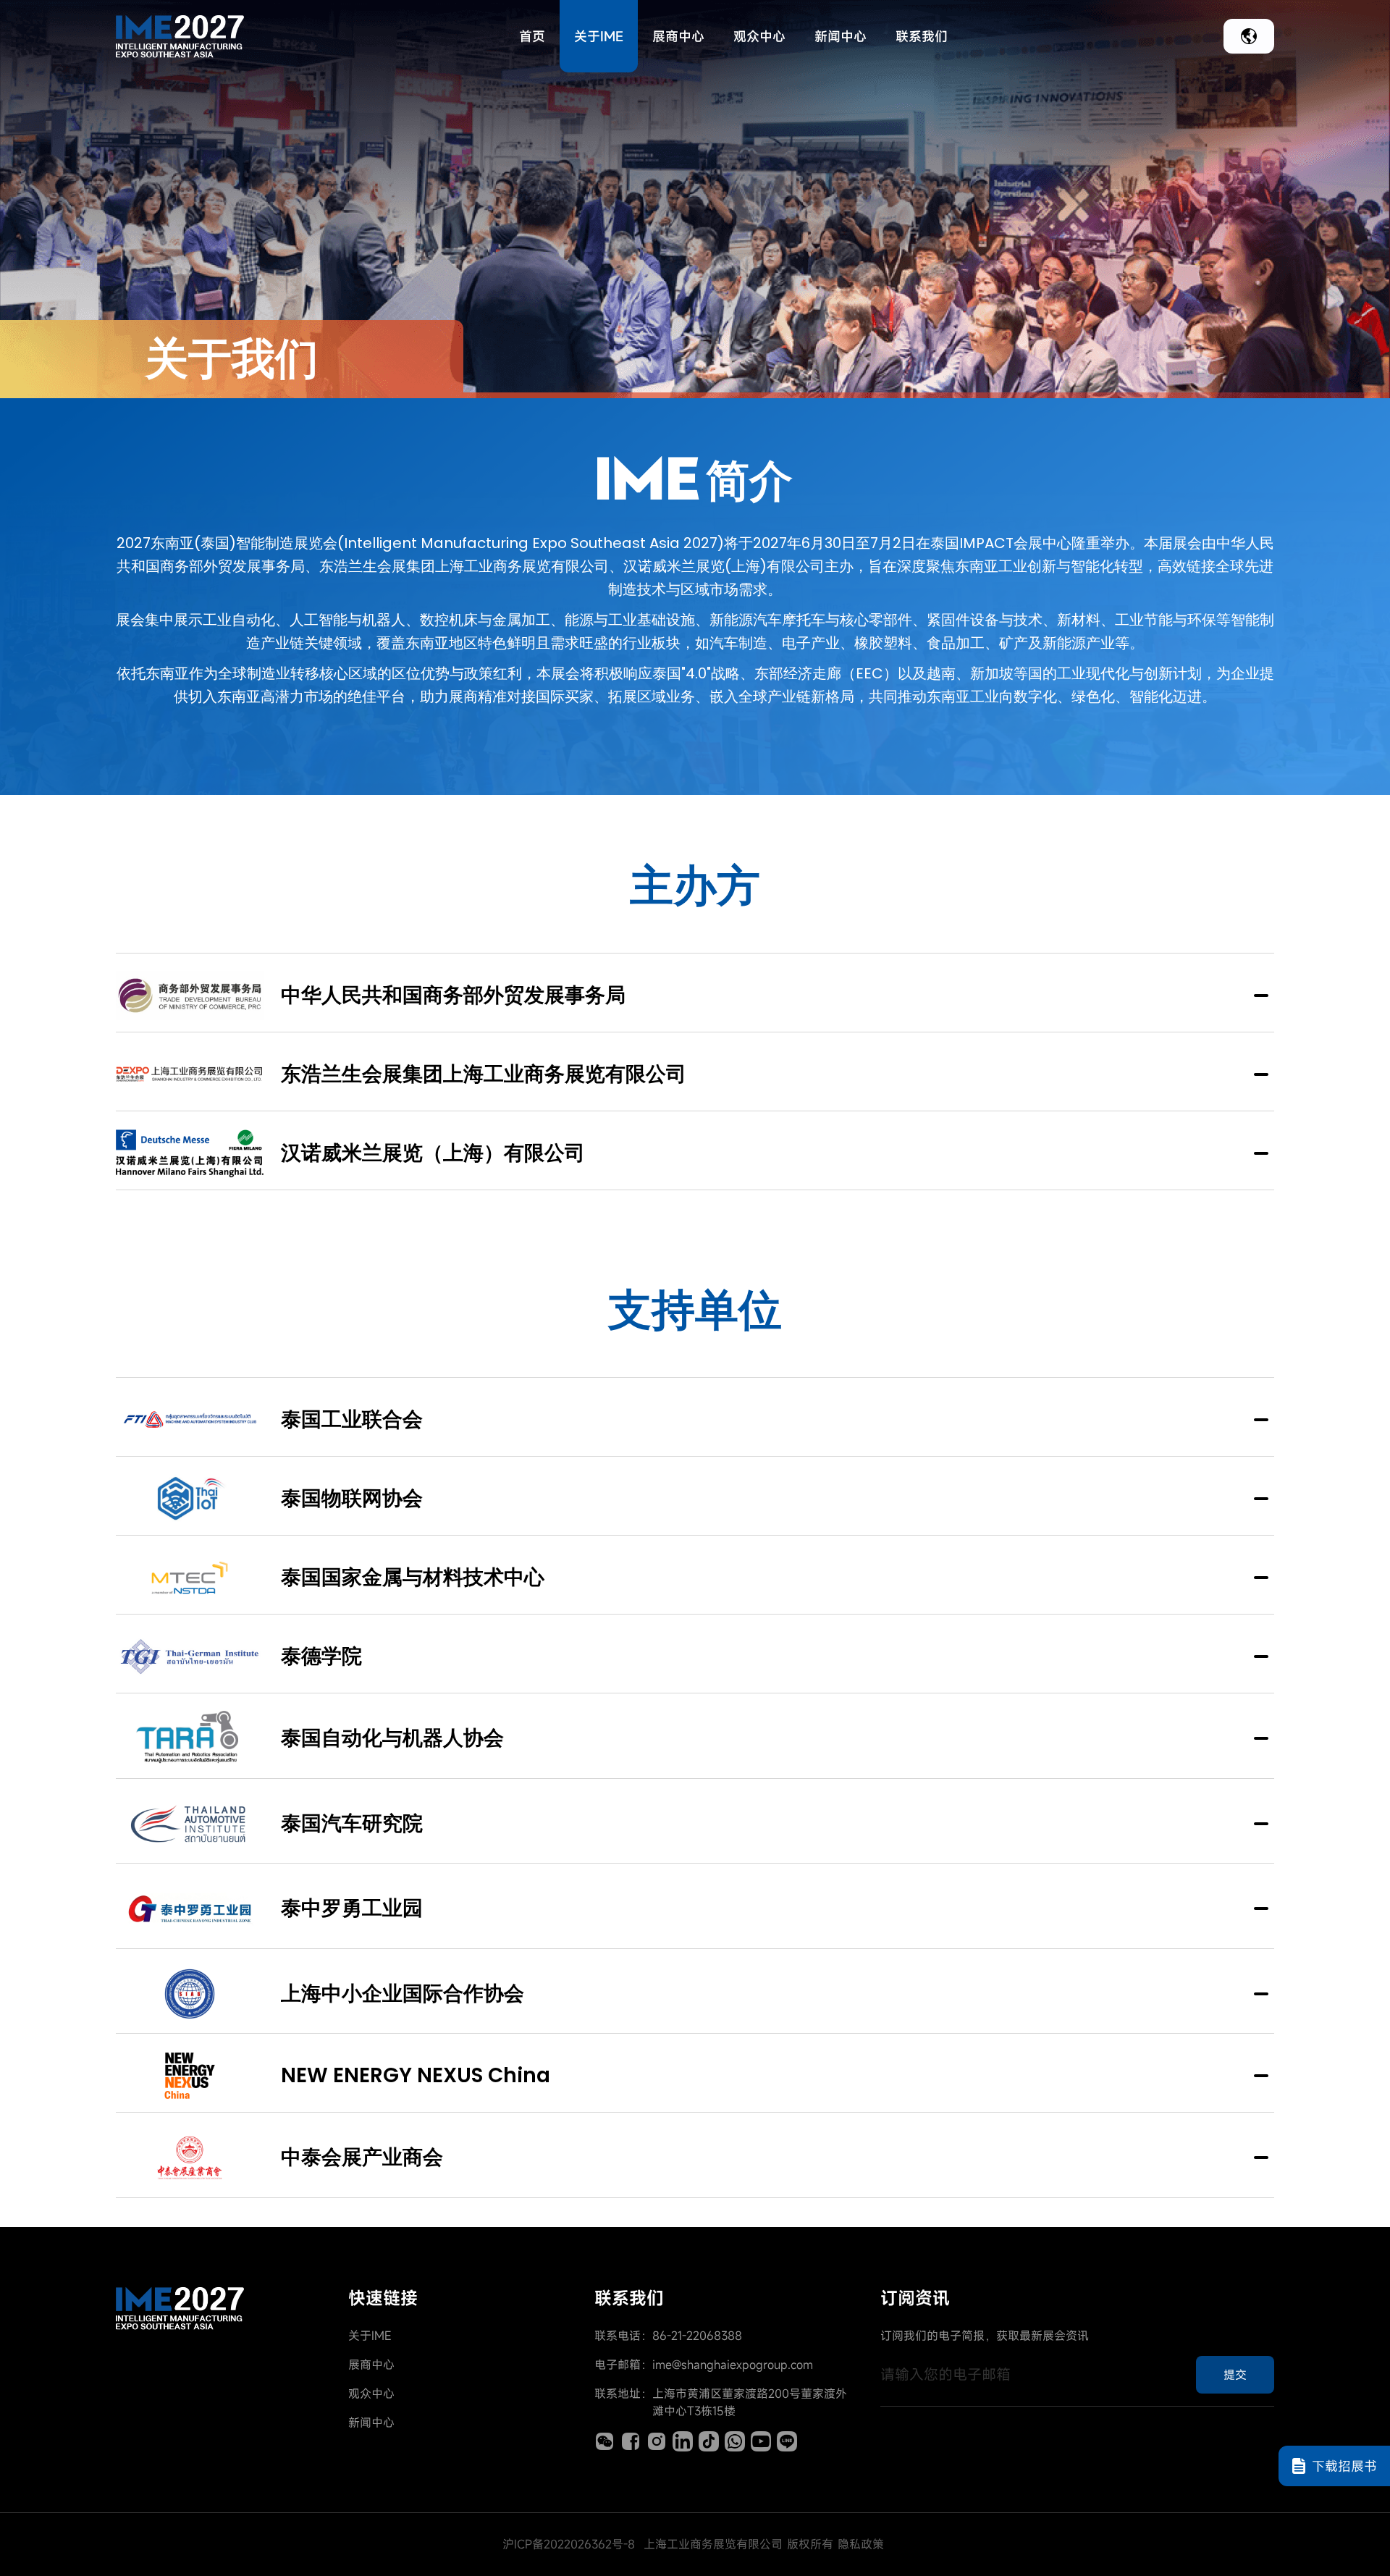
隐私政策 (861, 2544)
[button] (695, 993)
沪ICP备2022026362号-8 (569, 2544)
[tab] (695, 993)
